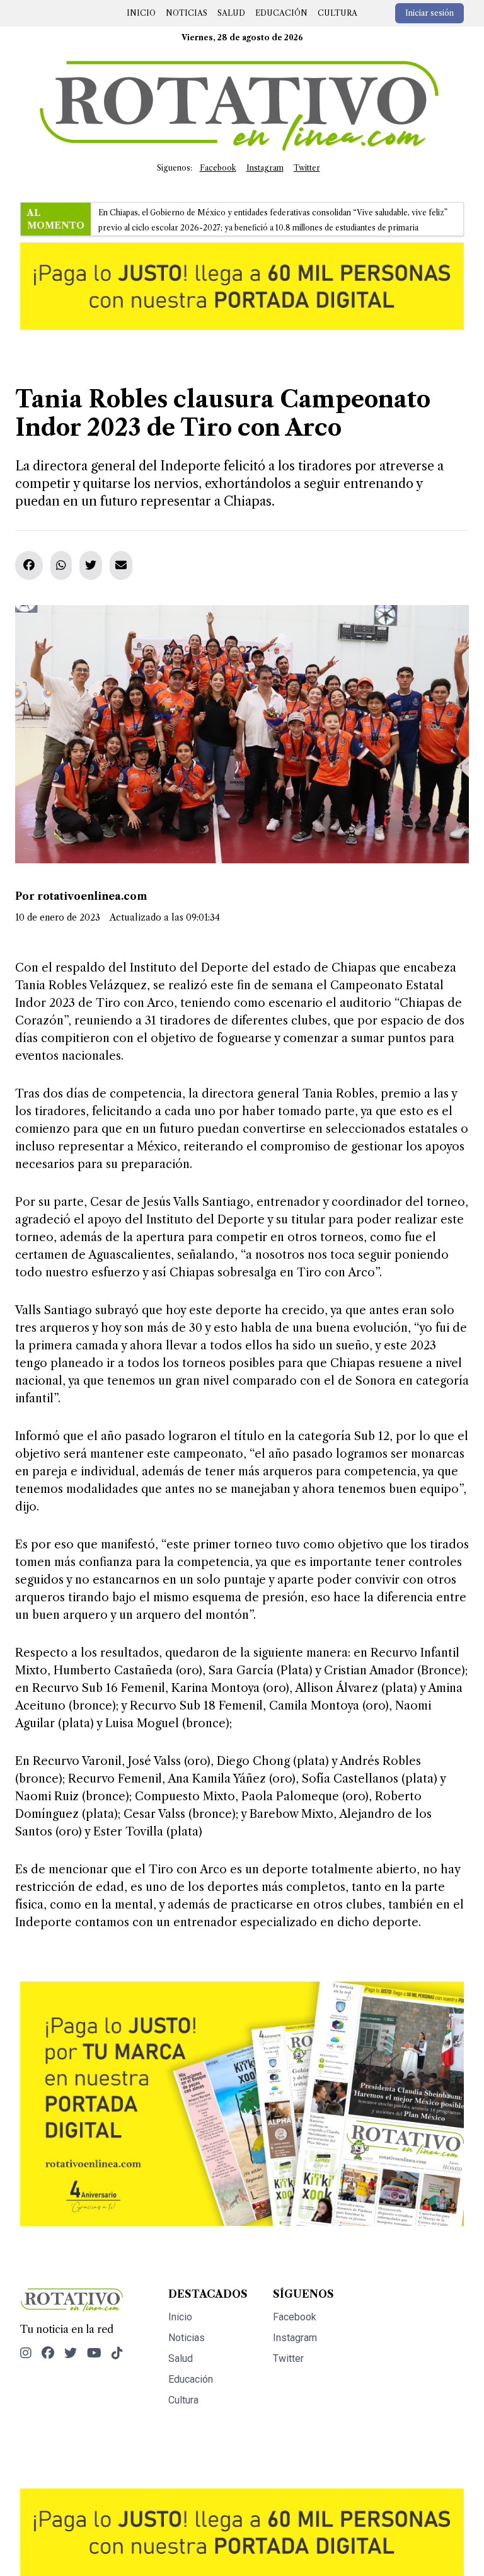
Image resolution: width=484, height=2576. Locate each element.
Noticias (187, 13)
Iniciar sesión (429, 13)
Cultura (337, 13)
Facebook (218, 168)
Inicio (141, 13)
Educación (281, 13)
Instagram (265, 168)
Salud (231, 13)
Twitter (307, 168)
